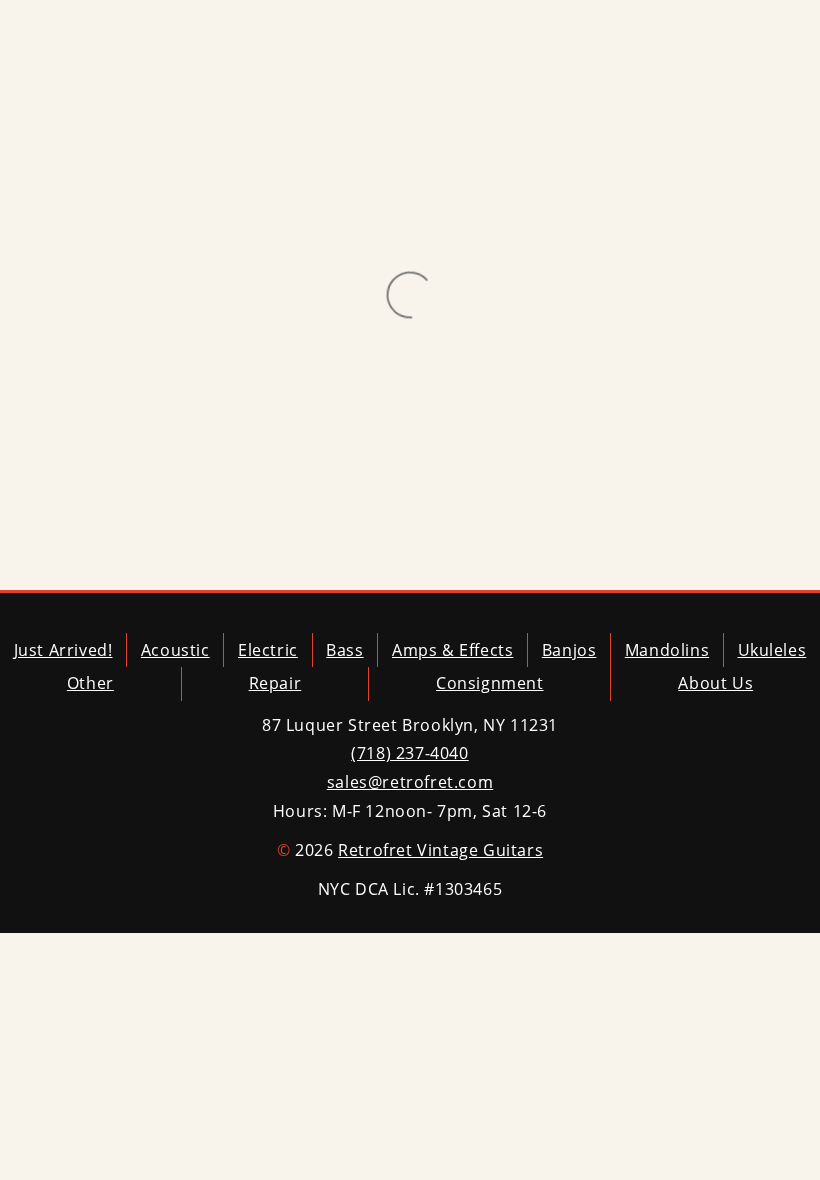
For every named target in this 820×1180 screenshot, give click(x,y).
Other (90, 683)
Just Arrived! (63, 650)
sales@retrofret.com (410, 782)
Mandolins (667, 650)
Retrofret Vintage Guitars (440, 850)
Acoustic (175, 650)
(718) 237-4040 (409, 753)
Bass (344, 650)
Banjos (569, 650)
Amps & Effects (452, 650)
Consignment (490, 683)
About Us (715, 683)
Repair (275, 683)
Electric (268, 650)
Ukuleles (772, 650)
